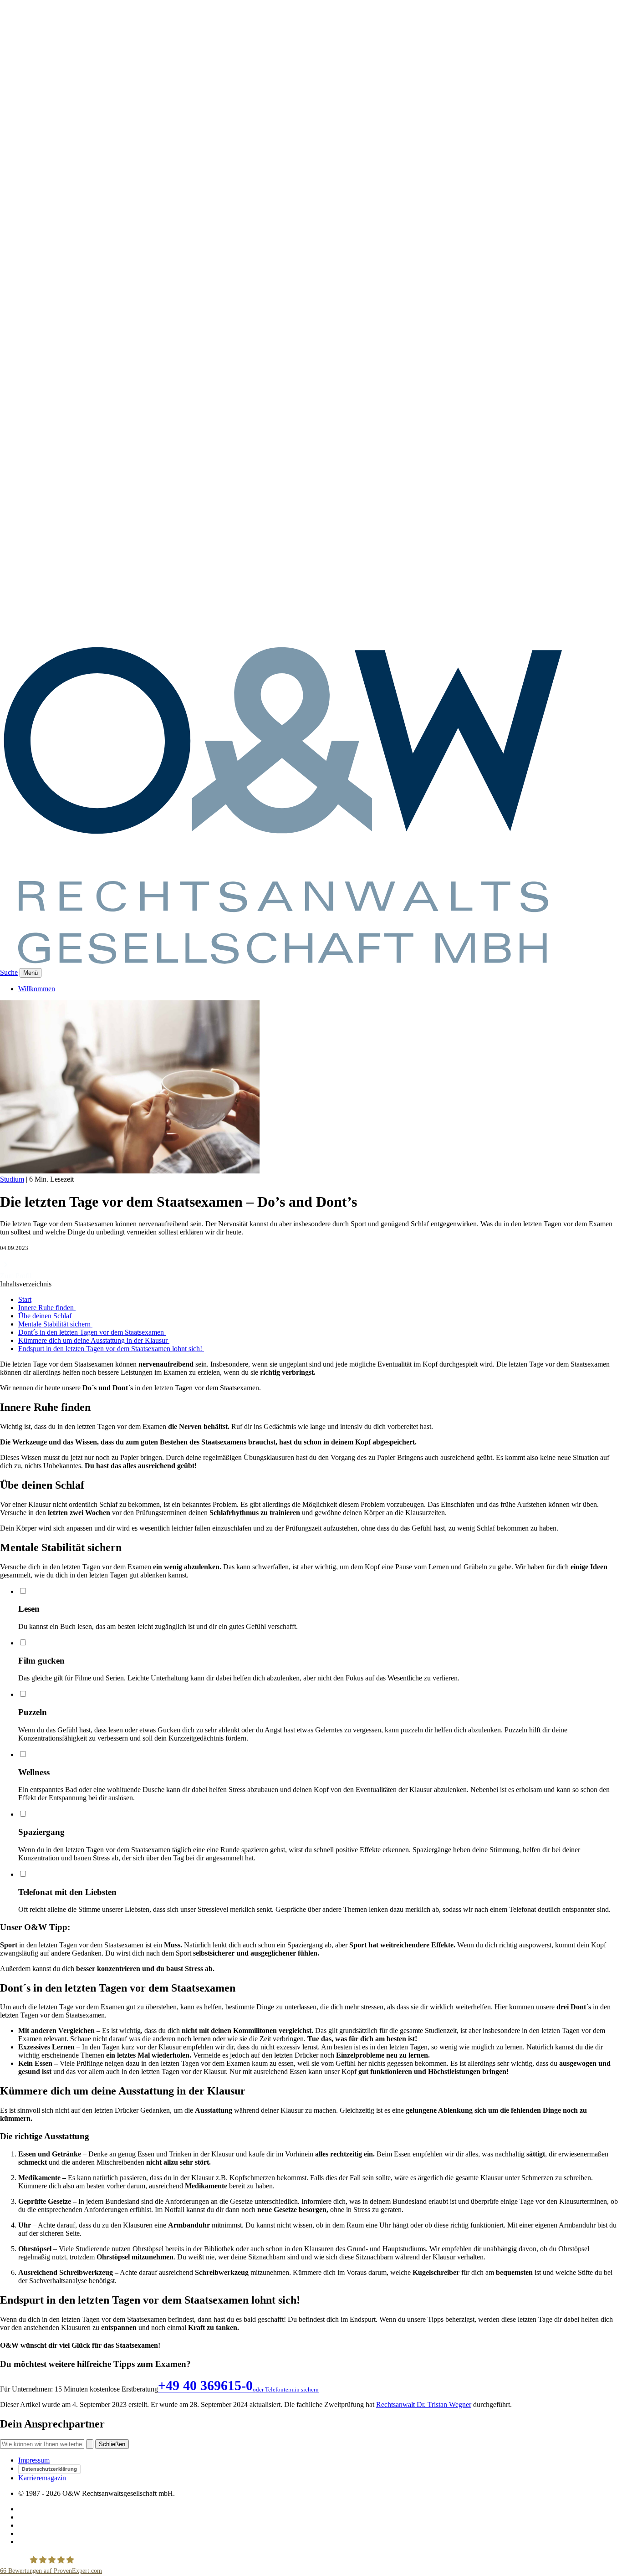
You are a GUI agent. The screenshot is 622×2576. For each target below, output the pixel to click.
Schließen (112, 2444)
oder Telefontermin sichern (286, 2389)
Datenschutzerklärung (49, 2469)
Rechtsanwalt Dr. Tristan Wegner (424, 2404)
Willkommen (37, 989)
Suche (9, 972)
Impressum (34, 2460)
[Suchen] (90, 2444)
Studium (12, 1179)
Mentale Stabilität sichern (55, 1324)
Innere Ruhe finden (47, 1308)
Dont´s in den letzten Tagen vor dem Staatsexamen (92, 1332)
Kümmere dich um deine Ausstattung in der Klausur (94, 1340)
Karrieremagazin (42, 2478)
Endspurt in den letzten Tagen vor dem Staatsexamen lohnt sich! (111, 1349)
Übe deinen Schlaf (46, 1316)
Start (25, 1299)
